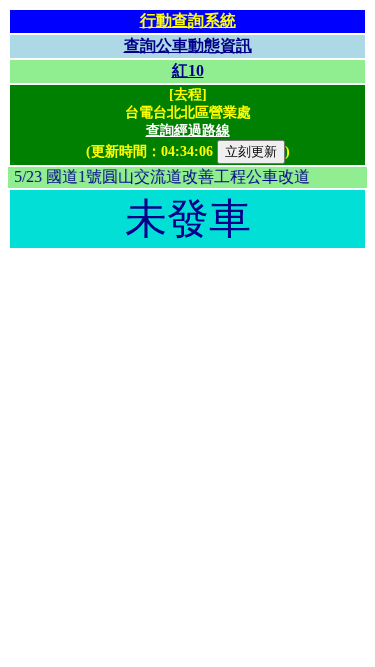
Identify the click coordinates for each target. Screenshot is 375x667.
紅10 (188, 70)
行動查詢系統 (188, 20)
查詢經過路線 (188, 130)
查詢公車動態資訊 (188, 45)
